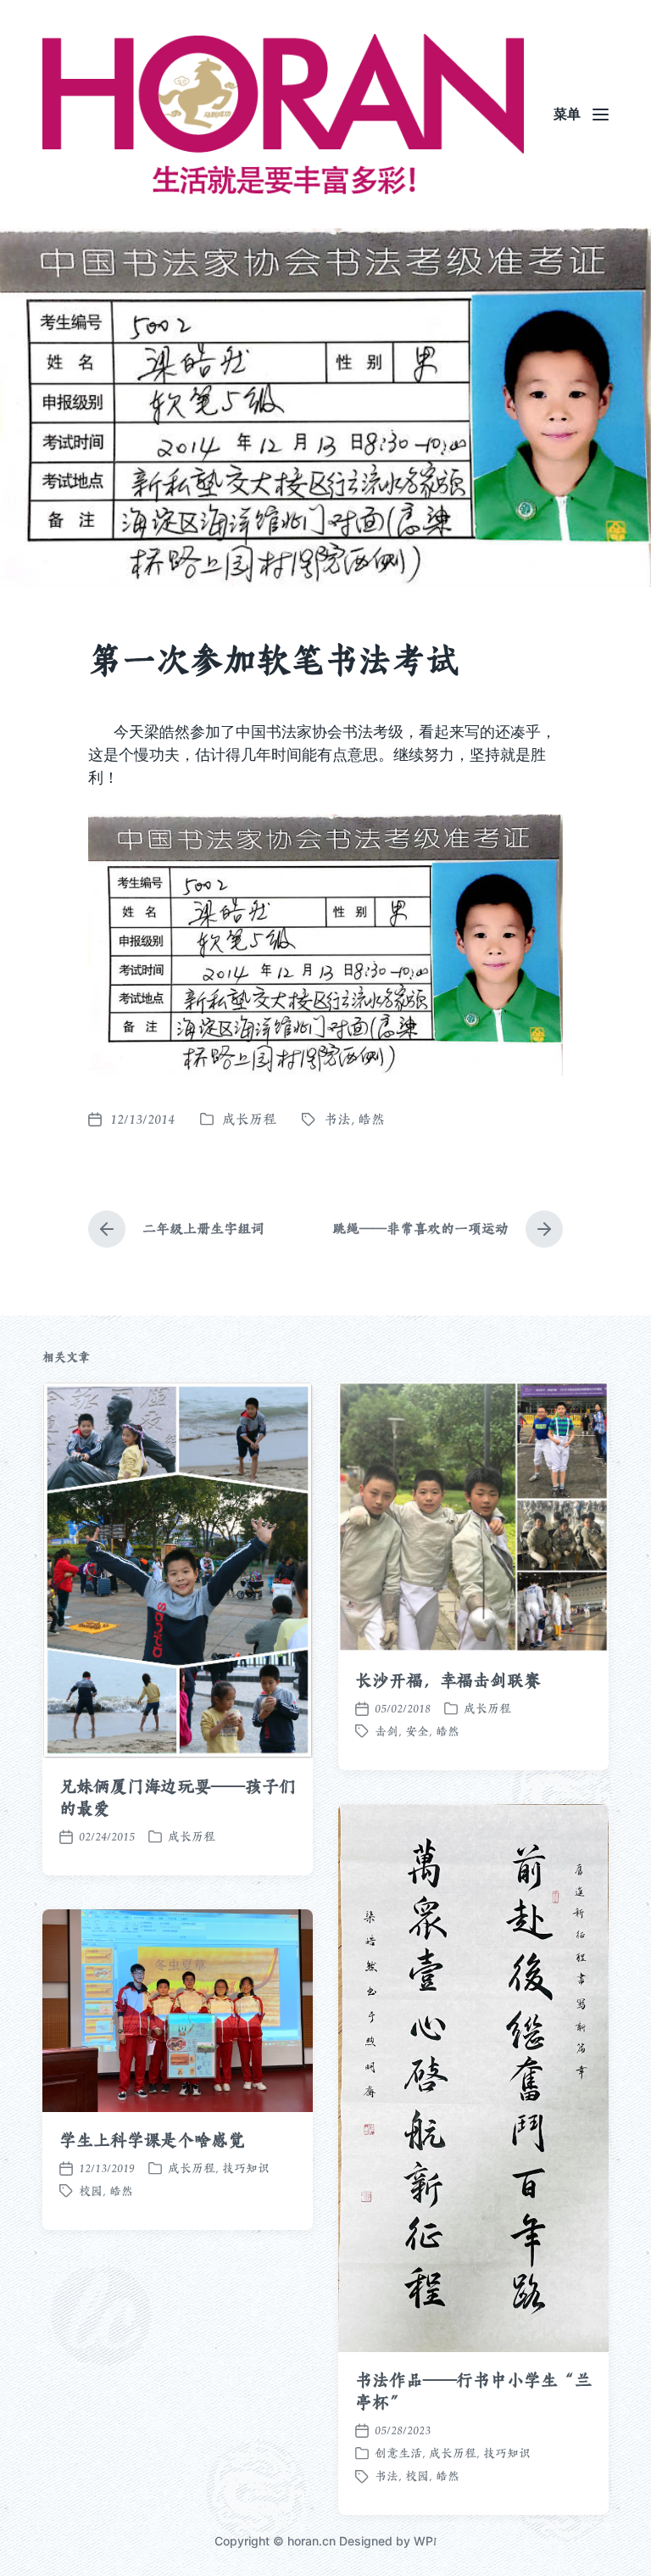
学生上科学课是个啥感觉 (152, 2140)
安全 (417, 1731)
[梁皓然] (283, 114)
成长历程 (249, 1119)
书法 (337, 1119)
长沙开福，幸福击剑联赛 (448, 1680)
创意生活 (398, 2453)
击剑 (387, 1731)
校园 (417, 2476)
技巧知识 (507, 2453)
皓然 (371, 1119)
